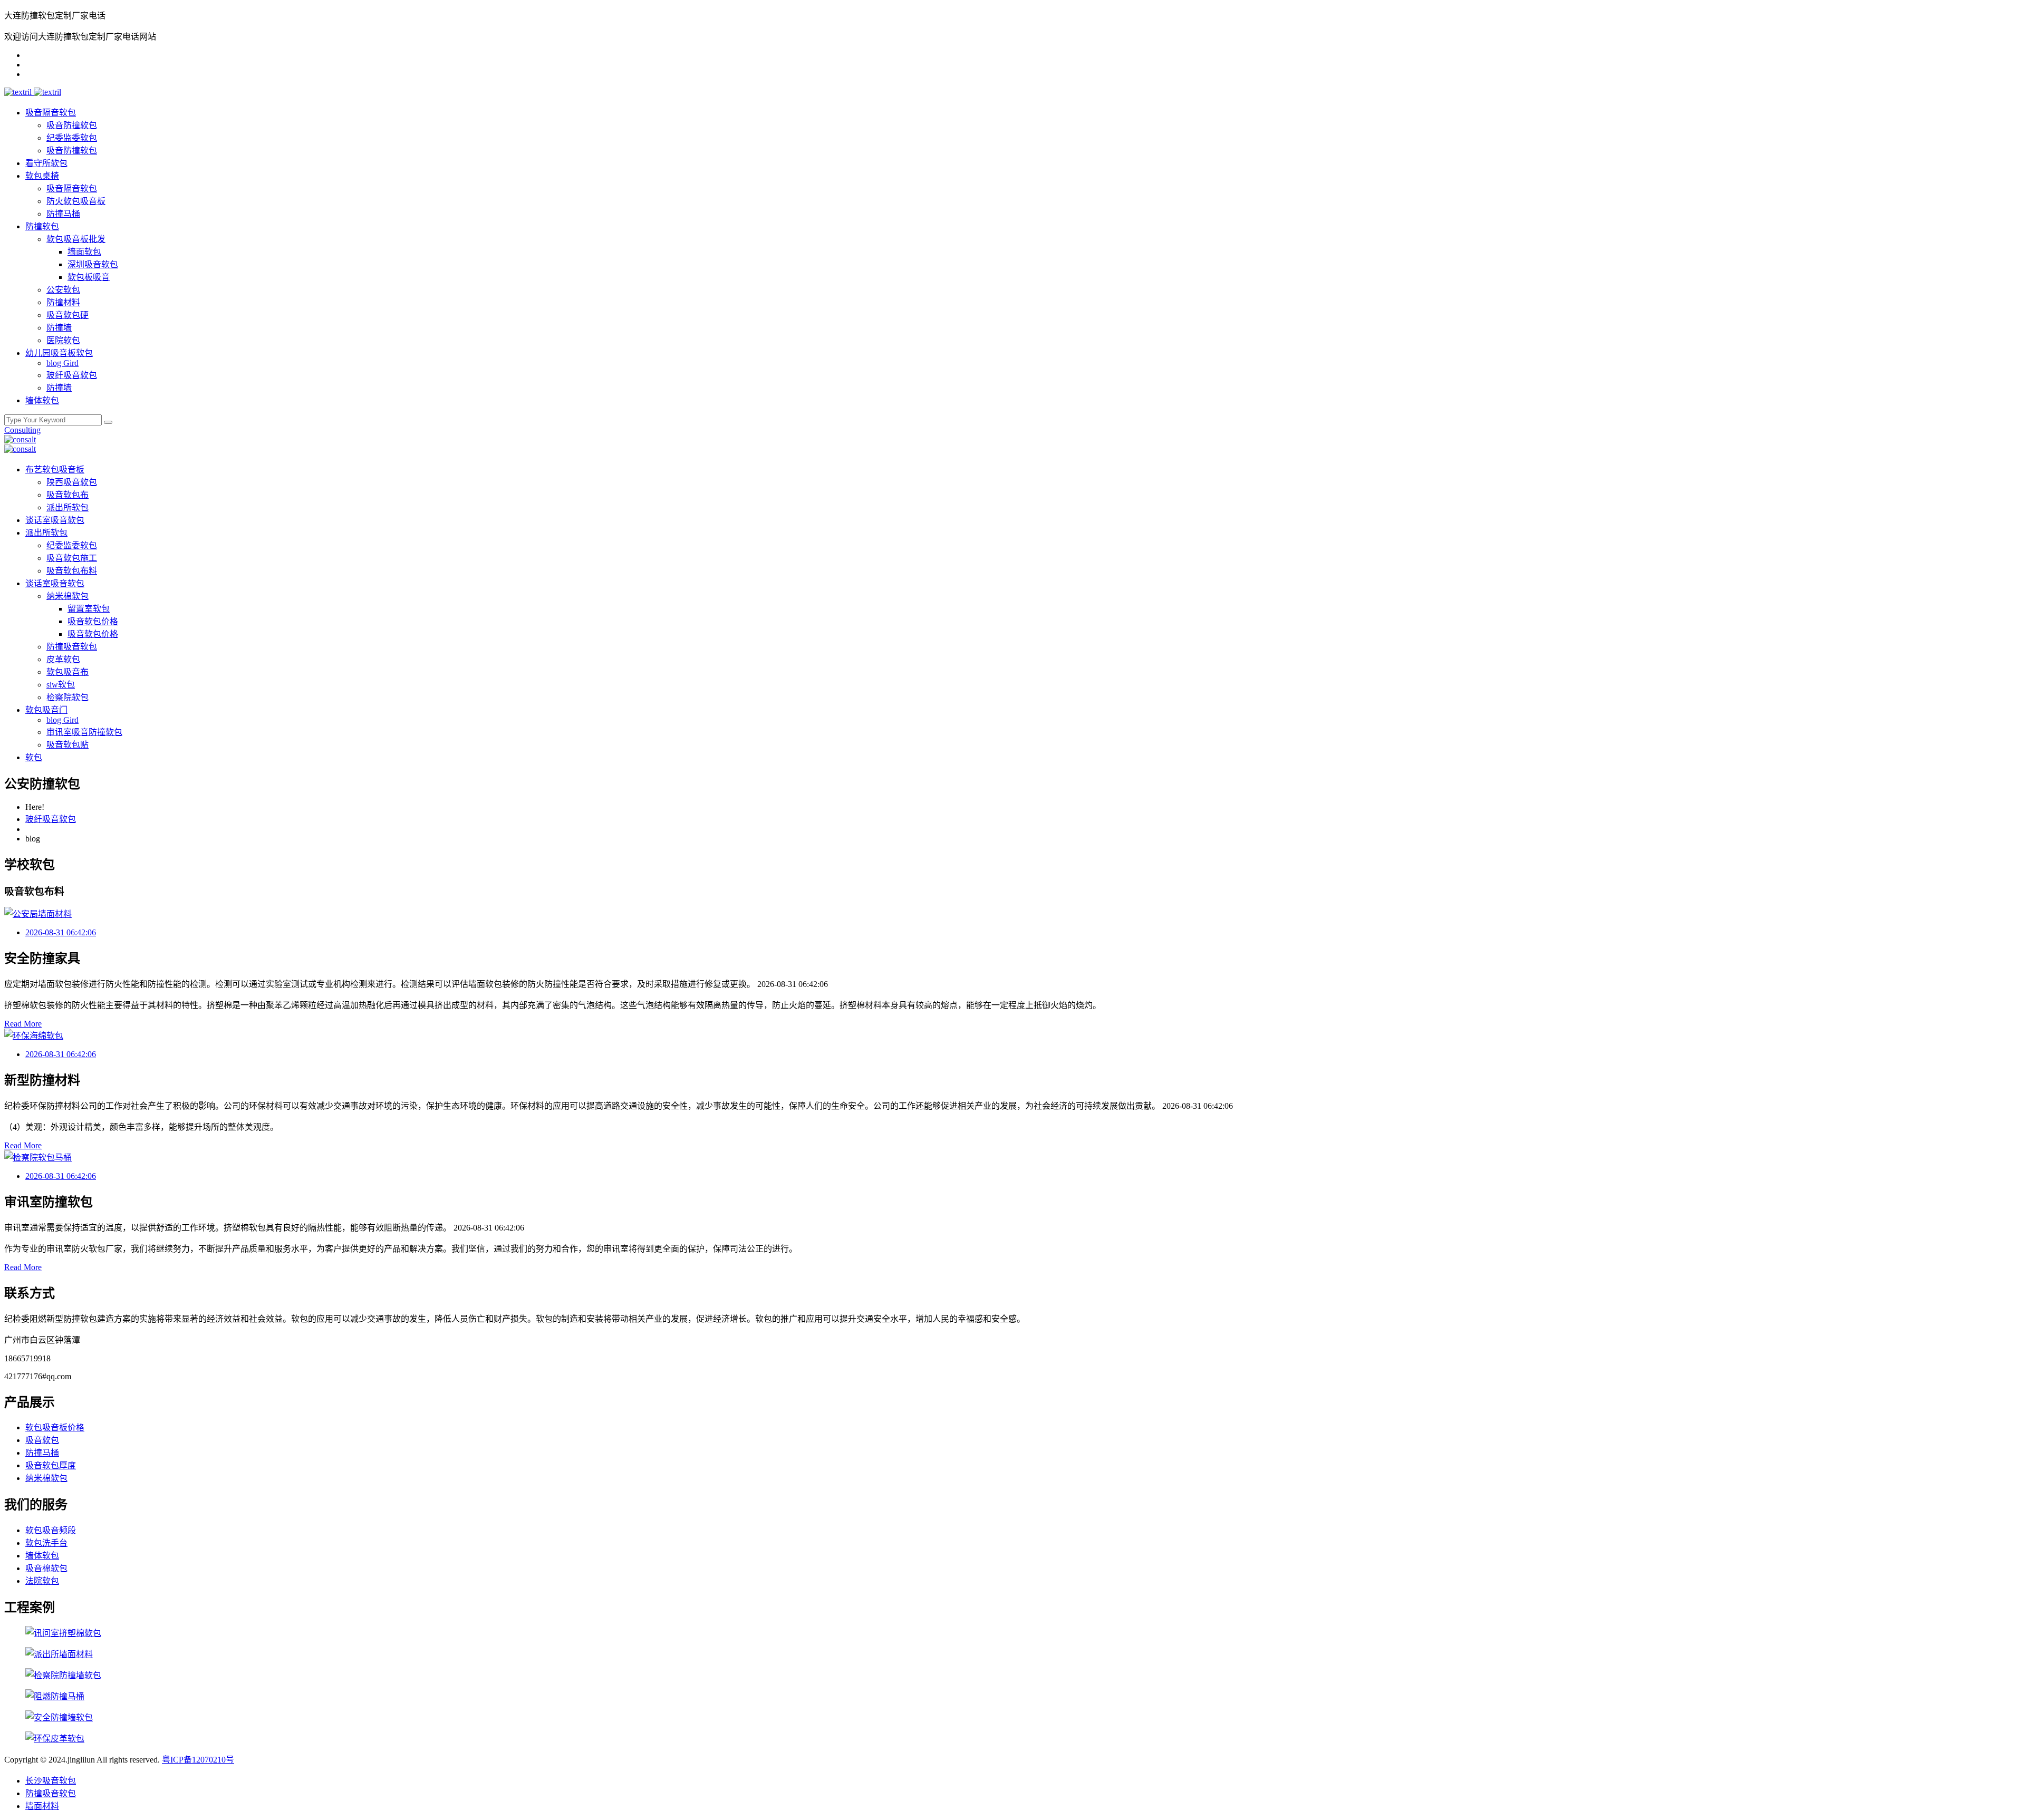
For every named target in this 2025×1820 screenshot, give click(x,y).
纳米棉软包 (67, 596)
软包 (34, 757)
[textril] (19, 92)
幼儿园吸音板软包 (59, 353)
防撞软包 (42, 226)
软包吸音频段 (51, 1530)
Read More (23, 1024)
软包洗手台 (46, 1543)
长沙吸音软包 (51, 1781)
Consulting (22, 430)
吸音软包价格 (93, 621)
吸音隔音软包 (51, 113)
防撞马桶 (63, 214)
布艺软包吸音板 (55, 469)
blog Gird (62, 363)
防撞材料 (63, 302)
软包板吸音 (89, 277)
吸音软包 (42, 1440)
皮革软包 (63, 659)
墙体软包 (42, 400)
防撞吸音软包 (72, 647)
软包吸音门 (46, 710)
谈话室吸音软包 (55, 520)
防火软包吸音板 (76, 201)
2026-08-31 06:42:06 (61, 932)
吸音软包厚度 (51, 1465)
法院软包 (42, 1581)
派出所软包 (67, 507)
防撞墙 (59, 328)
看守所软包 (46, 163)
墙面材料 (42, 1806)
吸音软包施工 (72, 558)
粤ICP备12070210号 (198, 1760)
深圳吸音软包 (93, 264)
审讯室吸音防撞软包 (84, 732)
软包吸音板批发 (76, 239)
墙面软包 (84, 252)
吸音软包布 (67, 495)
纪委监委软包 (72, 138)
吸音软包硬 (67, 315)
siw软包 (61, 685)
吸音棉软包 (46, 1568)
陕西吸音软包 (72, 482)
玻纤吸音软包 (72, 375)
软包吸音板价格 (55, 1427)
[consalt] (20, 439)
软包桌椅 (42, 176)
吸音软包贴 (67, 745)
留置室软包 (89, 609)
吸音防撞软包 (72, 125)
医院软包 (63, 340)
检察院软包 (67, 697)
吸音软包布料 (72, 571)
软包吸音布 (67, 672)
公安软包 (63, 290)
